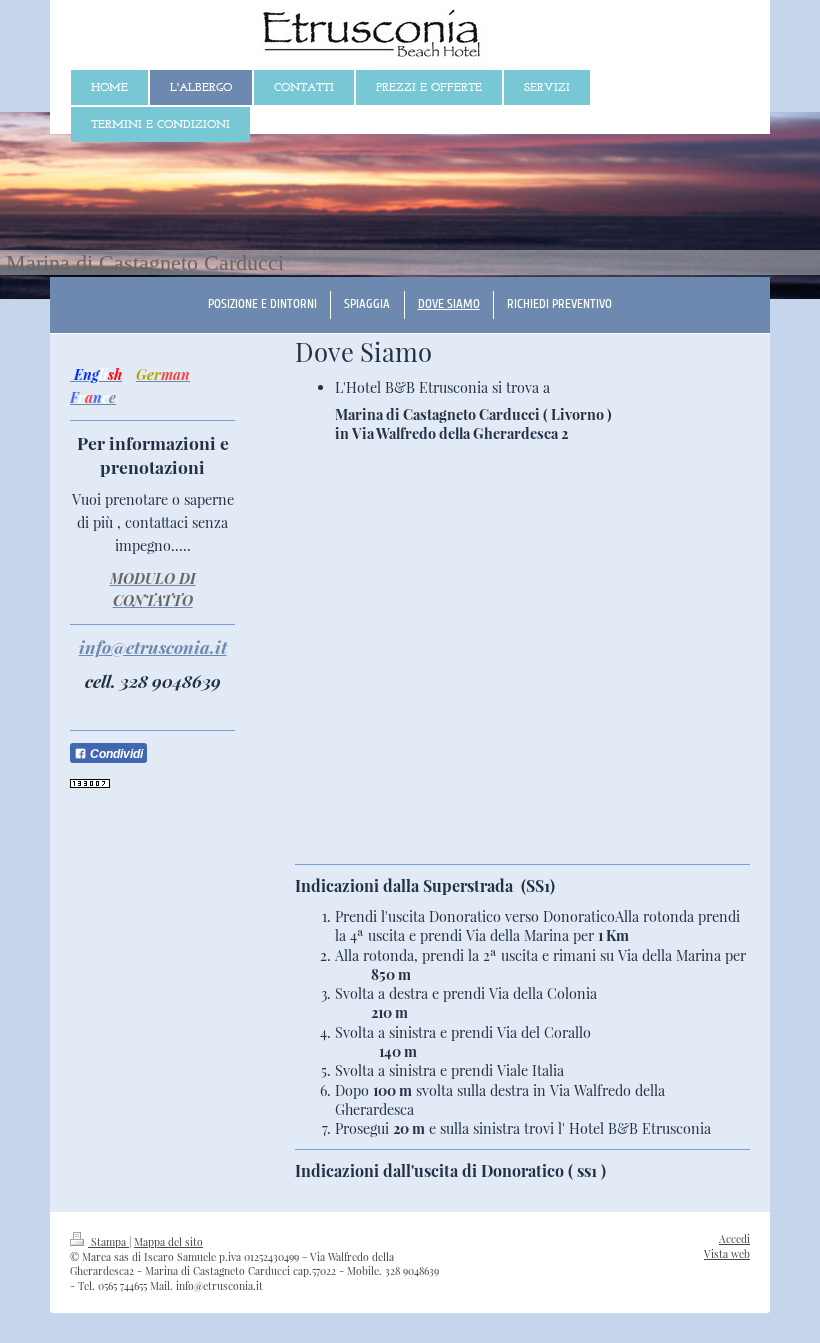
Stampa (108, 1242)
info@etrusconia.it (153, 646)
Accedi (734, 1239)
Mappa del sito (168, 1242)
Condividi (115, 754)
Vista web (727, 1254)
